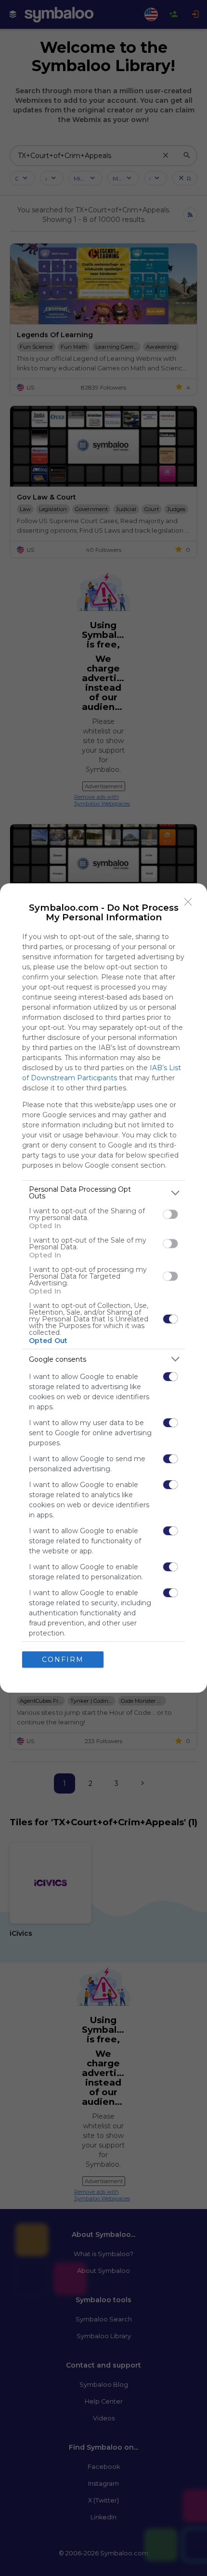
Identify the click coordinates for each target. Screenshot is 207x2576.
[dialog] (103, 1288)
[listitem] (103, 1193)
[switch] (170, 1214)
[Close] (188, 902)
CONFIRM (63, 1660)
